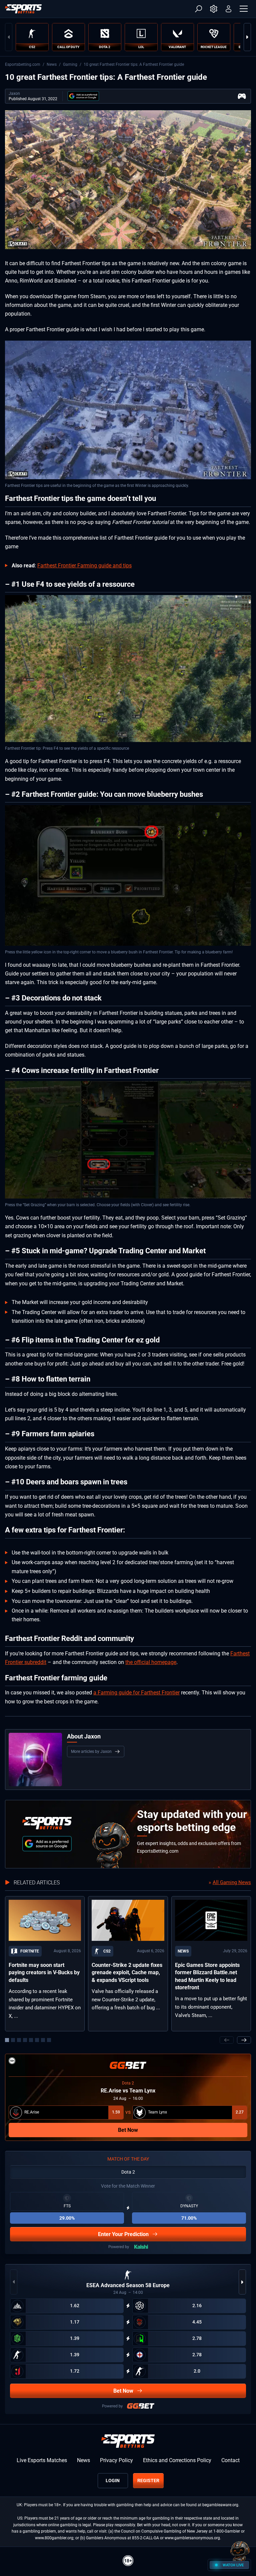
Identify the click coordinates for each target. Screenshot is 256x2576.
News (52, 64)
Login (113, 2480)
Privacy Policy (116, 2460)
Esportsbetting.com (23, 64)
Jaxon (14, 94)
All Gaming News (232, 1882)
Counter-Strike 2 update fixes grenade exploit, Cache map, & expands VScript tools (127, 1973)
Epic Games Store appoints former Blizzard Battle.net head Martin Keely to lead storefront (207, 1976)
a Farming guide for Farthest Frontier (136, 1693)
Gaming (70, 64)
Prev (9, 37)
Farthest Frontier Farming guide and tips (84, 566)
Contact (230, 2460)
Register (148, 2480)
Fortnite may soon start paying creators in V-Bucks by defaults (44, 1973)
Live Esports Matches (42, 2460)
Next (247, 37)
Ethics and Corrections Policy (177, 2460)
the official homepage (151, 1662)
